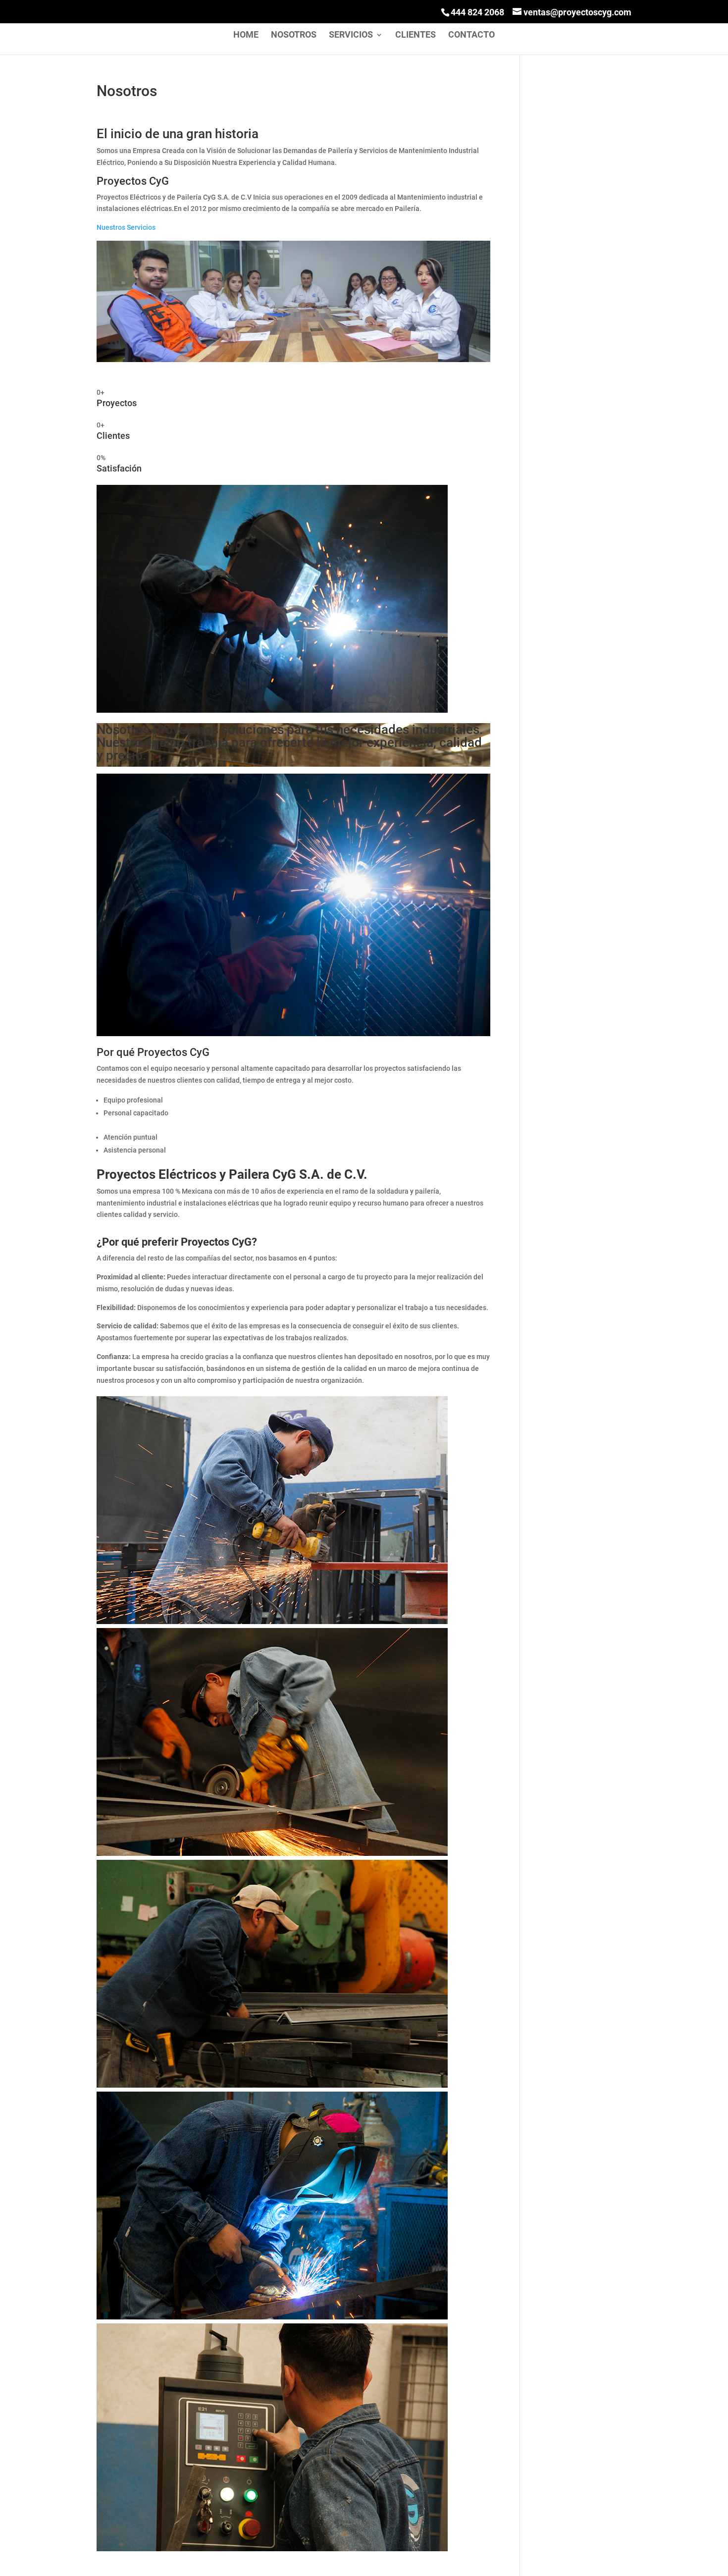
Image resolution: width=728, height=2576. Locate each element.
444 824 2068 (477, 12)
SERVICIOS (351, 35)
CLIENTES (416, 35)
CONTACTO (471, 35)
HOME (246, 35)
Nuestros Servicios (126, 227)
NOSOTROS (294, 35)
